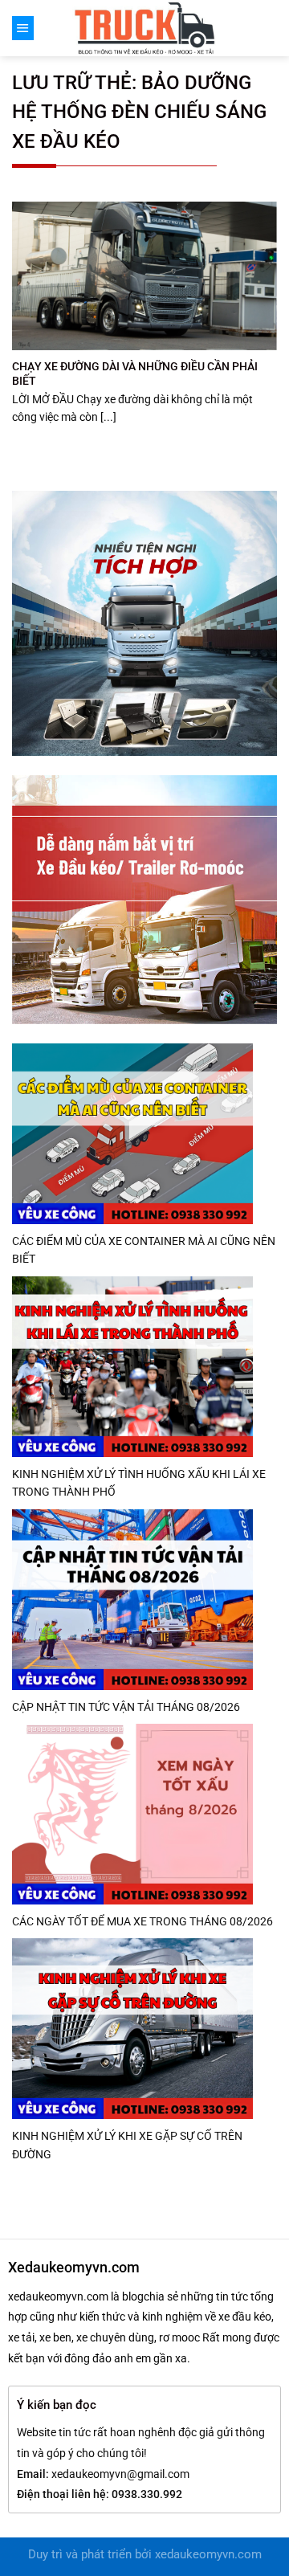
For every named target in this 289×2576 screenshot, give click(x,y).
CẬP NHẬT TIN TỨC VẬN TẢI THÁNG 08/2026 (126, 1707)
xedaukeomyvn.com (208, 2555)
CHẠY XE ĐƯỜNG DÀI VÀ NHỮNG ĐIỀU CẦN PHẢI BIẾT (135, 374)
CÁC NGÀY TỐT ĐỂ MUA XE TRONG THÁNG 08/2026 (142, 1921)
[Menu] (23, 28)
